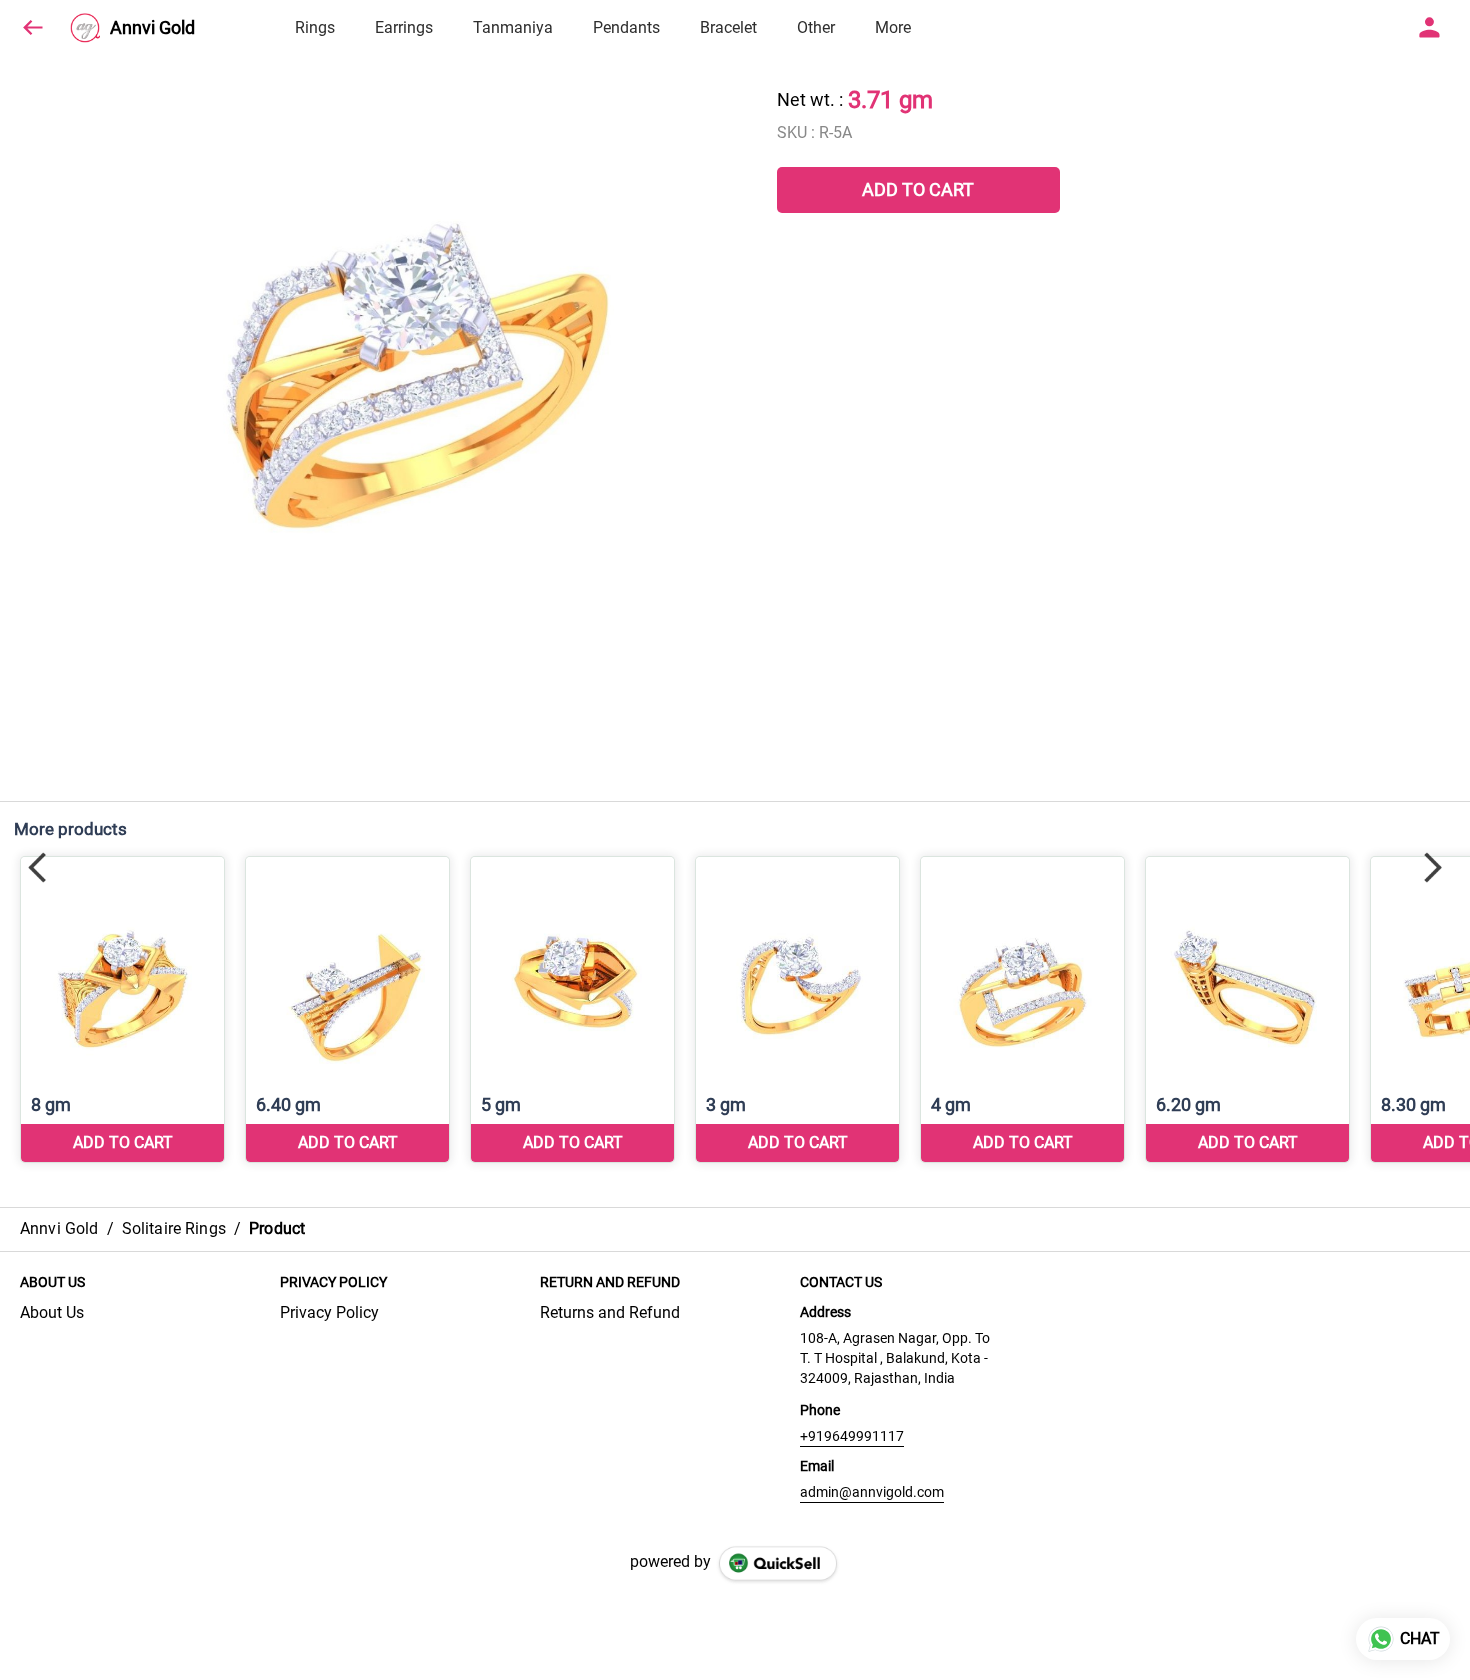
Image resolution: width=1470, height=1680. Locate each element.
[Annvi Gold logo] (85, 28)
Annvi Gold (152, 28)
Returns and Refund (610, 1312)
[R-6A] (122, 1009)
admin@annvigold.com (872, 1492)
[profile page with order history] (1430, 28)
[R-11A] (1247, 1009)
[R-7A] (347, 1009)
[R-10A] (1022, 1009)
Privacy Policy (329, 1312)
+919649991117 (852, 1436)
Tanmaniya (513, 27)
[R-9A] (797, 1009)
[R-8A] (572, 1009)
